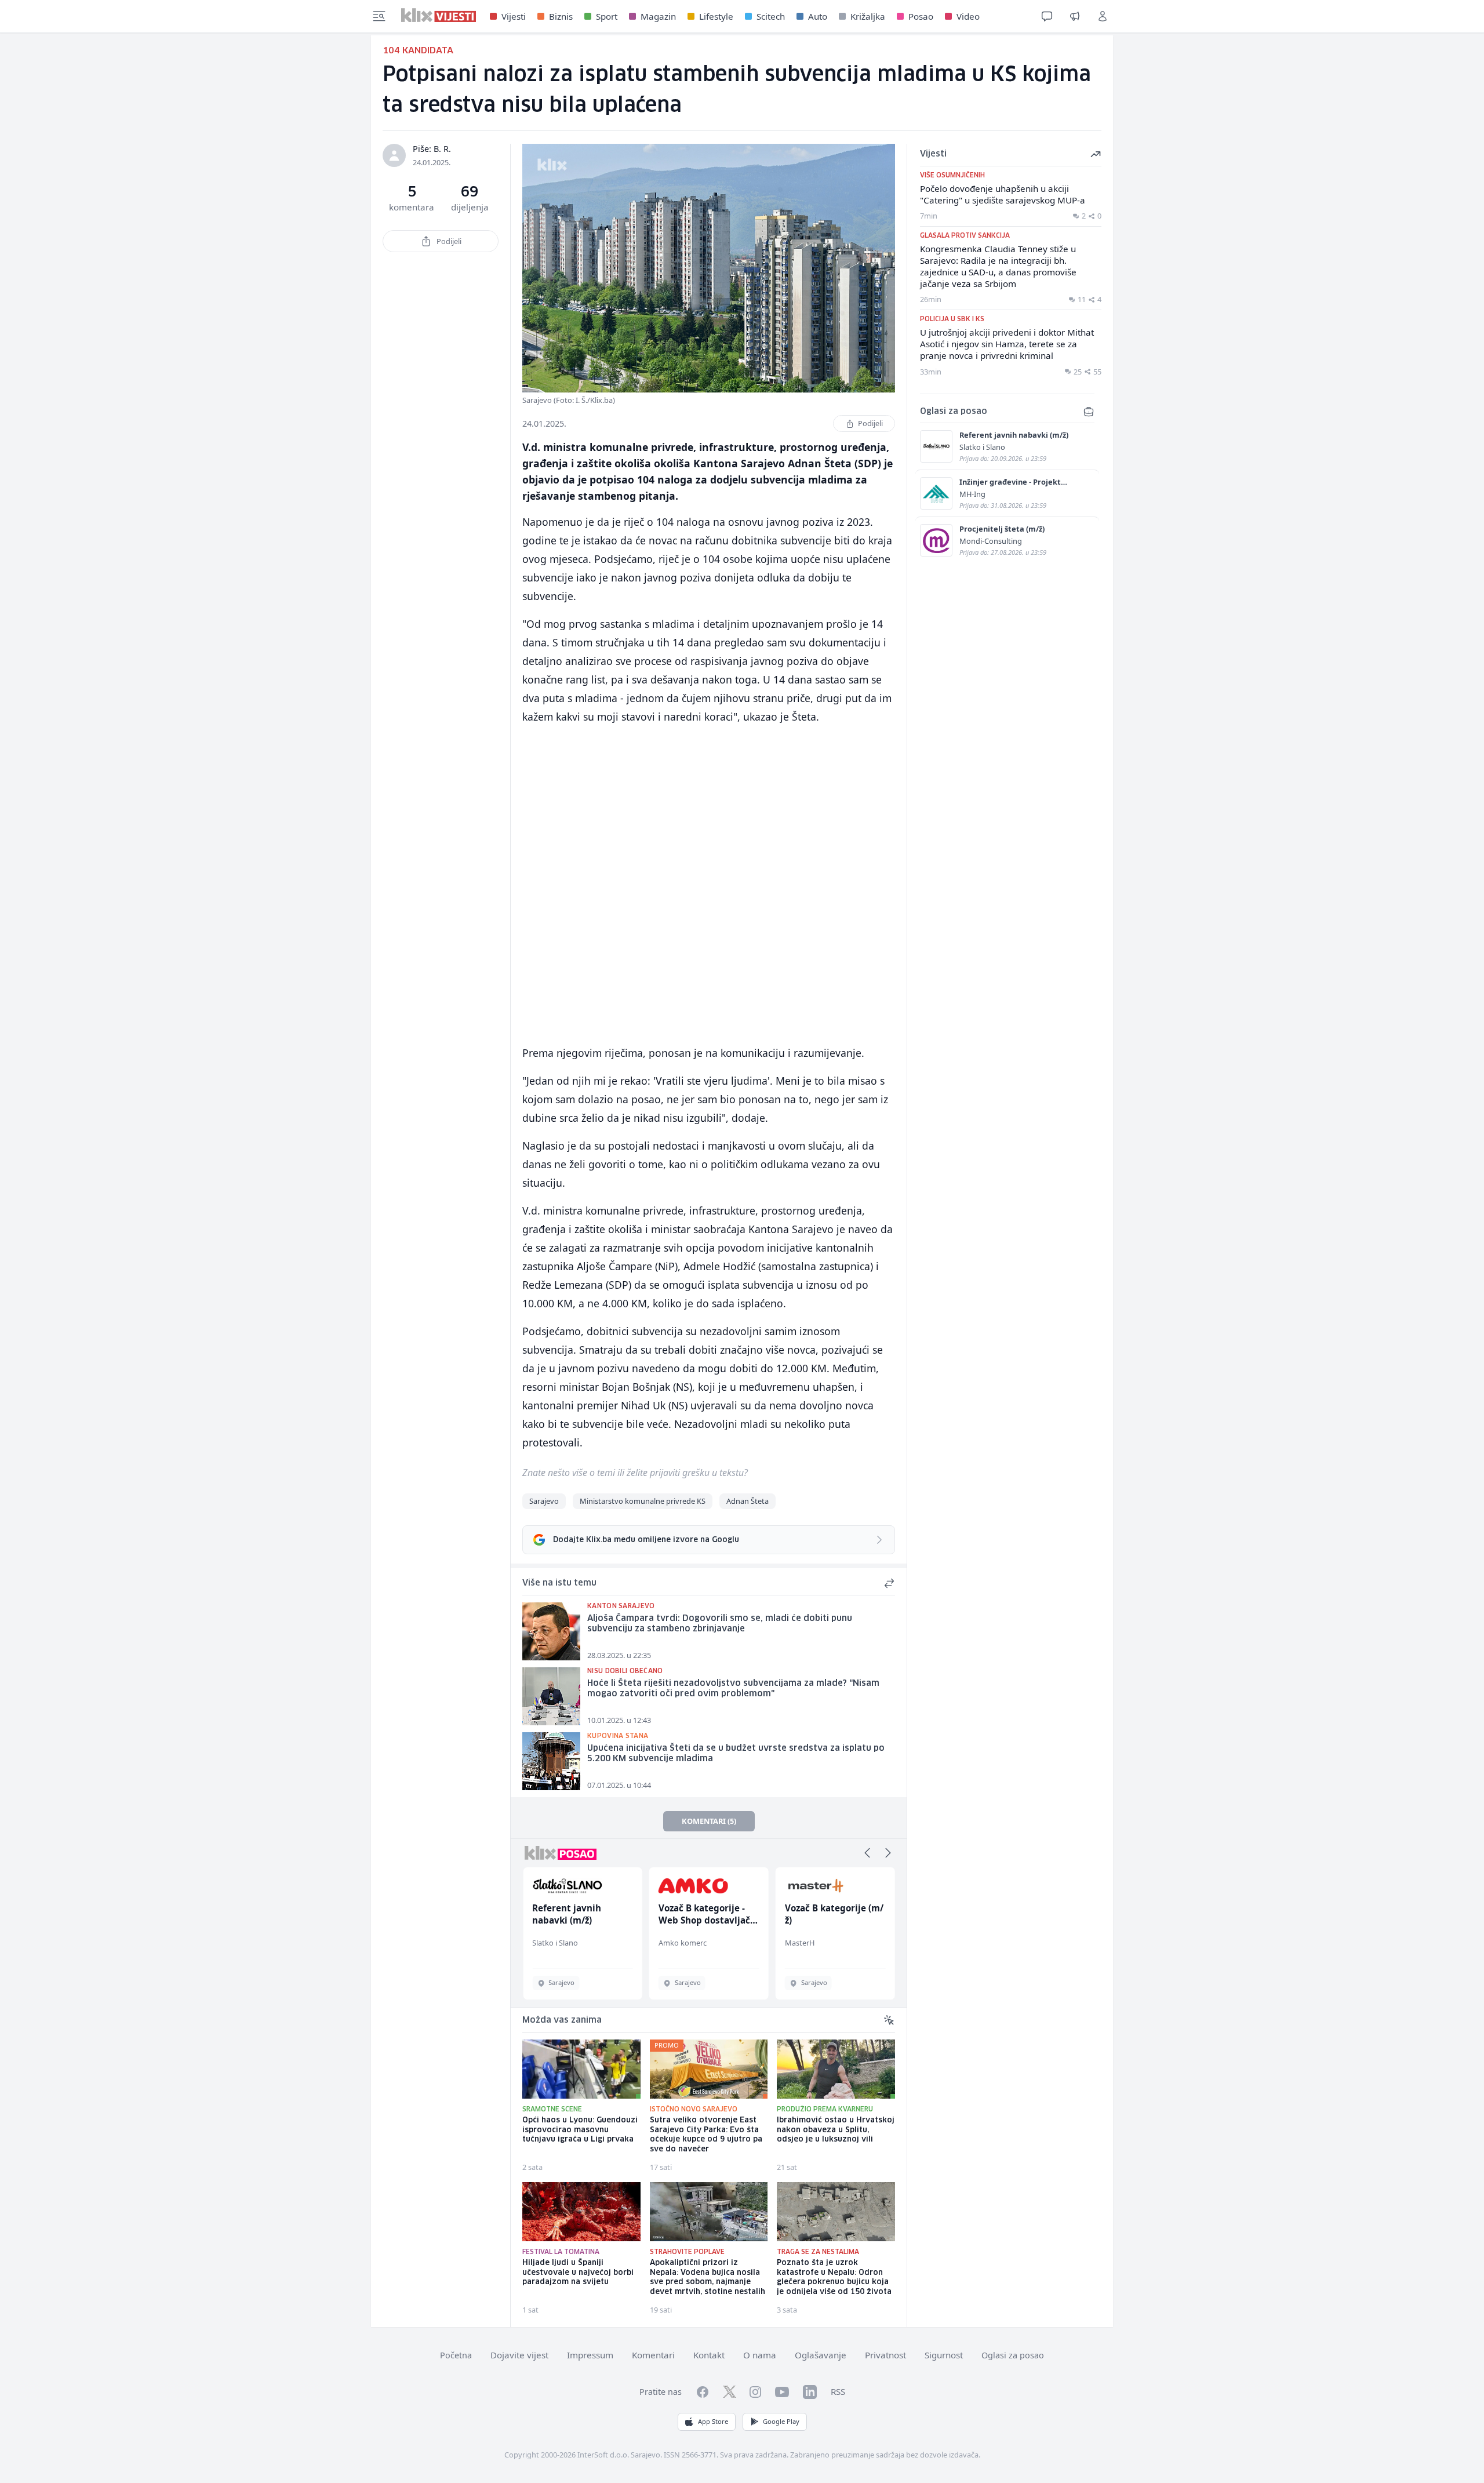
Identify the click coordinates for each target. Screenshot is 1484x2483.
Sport (607, 16)
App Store (713, 2421)
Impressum (590, 2355)
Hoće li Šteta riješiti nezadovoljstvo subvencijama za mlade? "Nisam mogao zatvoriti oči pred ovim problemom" (733, 1689)
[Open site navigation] (379, 16)
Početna (456, 2355)
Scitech (771, 16)
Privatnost (885, 2355)
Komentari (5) (709, 1821)
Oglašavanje (821, 2355)
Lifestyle (716, 16)
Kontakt (709, 2355)
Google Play (781, 2421)
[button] (867, 1853)
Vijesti (514, 16)
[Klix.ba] (439, 15)
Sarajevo (544, 1501)
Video (968, 16)
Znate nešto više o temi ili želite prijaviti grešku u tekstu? (635, 1473)
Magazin (658, 16)
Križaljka (868, 16)
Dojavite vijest (519, 2355)
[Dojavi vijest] (1075, 16)
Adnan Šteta (748, 1501)
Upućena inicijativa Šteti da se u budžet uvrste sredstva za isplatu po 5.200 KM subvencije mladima (736, 1754)
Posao (921, 16)
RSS (838, 2391)
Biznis (561, 16)
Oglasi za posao (1013, 2355)
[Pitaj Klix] (1047, 16)
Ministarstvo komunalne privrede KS (643, 1501)
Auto (818, 16)
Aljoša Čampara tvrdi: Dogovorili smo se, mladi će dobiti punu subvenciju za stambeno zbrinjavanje (720, 1624)
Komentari (653, 2355)
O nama (760, 2355)
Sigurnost (944, 2355)
